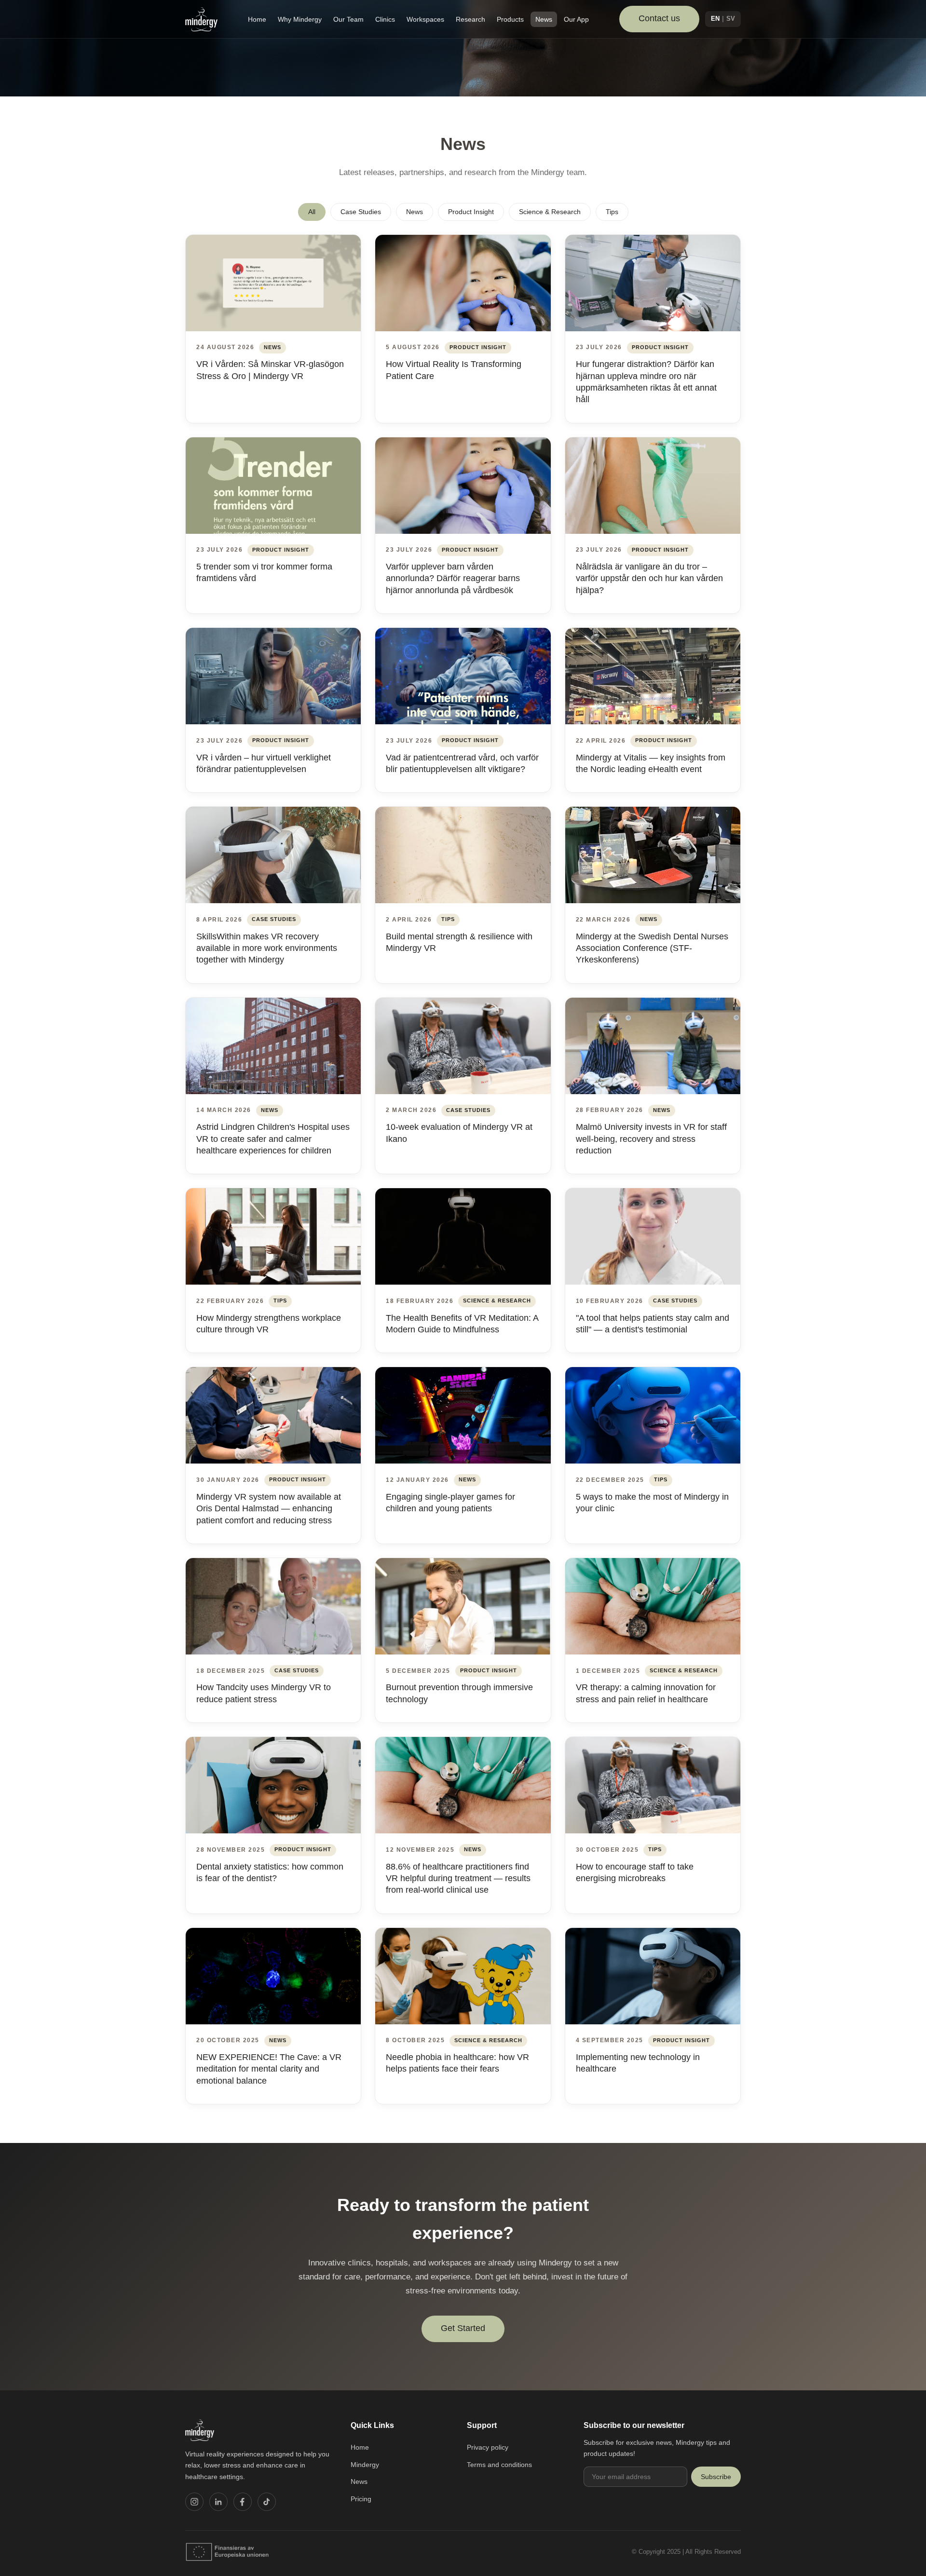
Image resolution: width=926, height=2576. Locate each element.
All (312, 212)
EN (715, 19)
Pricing (361, 2499)
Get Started (463, 2328)
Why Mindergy (300, 19)
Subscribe (716, 2477)
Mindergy (365, 2465)
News (544, 19)
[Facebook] (243, 2502)
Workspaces (425, 19)
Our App (576, 19)
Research (470, 19)
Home (257, 19)
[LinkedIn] (218, 2502)
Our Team (348, 19)
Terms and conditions (499, 2465)
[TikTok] (267, 2502)
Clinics (385, 19)
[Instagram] (194, 2502)
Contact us (659, 18)
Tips (612, 212)
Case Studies (361, 212)
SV (731, 19)
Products (510, 19)
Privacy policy (488, 2447)
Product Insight (471, 212)
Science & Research (550, 212)
